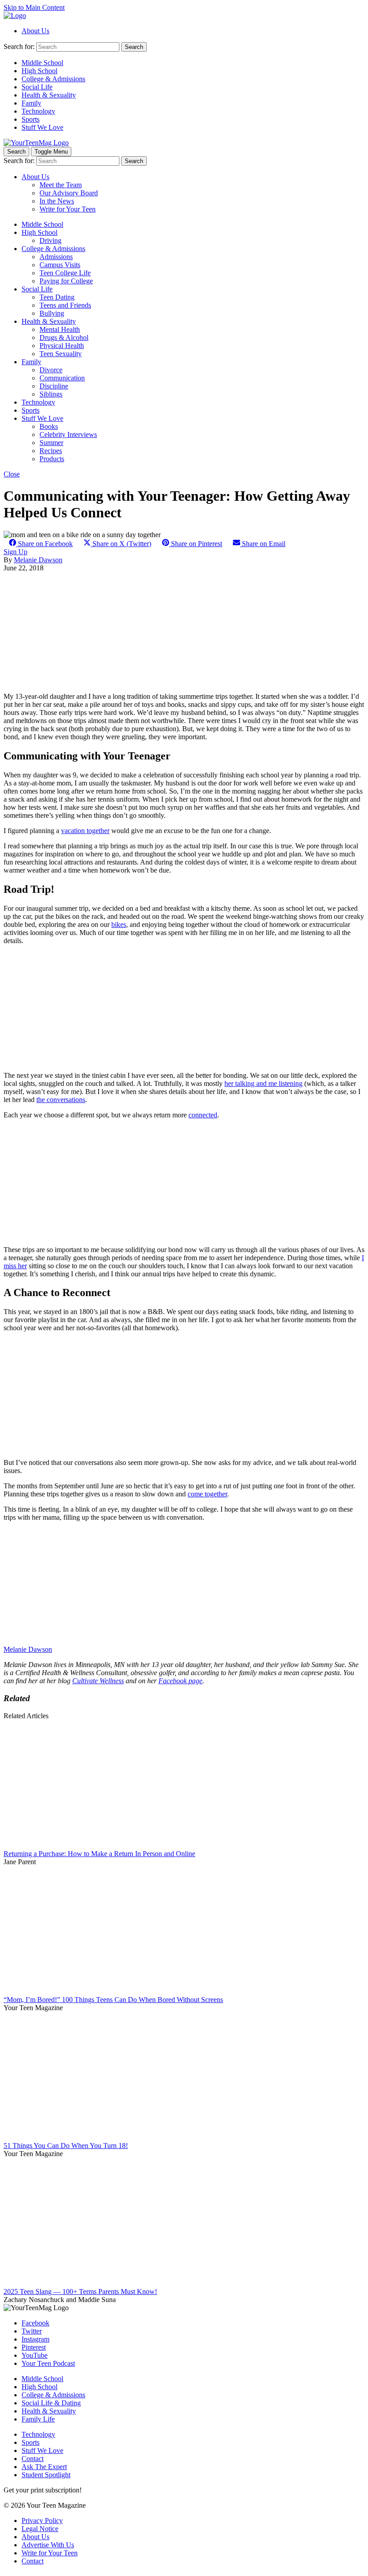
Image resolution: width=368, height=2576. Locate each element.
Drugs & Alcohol (64, 337)
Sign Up (15, 552)
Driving (50, 240)
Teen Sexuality (61, 354)
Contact (33, 2459)
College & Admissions (53, 79)
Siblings (51, 394)
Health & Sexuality (49, 95)
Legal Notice (40, 2529)
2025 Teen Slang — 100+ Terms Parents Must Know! (80, 2291)
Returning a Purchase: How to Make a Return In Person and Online (99, 1854)
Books (49, 426)
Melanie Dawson (38, 560)
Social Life (37, 87)
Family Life (38, 2419)
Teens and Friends (65, 305)
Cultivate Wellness (98, 1681)
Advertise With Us (48, 2545)
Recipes (51, 451)
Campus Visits (60, 265)
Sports (31, 119)
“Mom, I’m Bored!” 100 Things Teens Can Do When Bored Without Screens (113, 2000)
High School (39, 71)
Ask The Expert (44, 2467)
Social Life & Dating (51, 2403)
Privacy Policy (42, 2521)
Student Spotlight (46, 2475)
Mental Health (60, 329)
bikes (119, 924)
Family (31, 103)
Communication (62, 378)
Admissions (56, 257)
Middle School (42, 63)
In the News (57, 201)
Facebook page (180, 1681)
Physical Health (62, 346)
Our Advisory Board (69, 193)
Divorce (51, 370)
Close (12, 474)
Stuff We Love (42, 127)
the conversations (61, 1100)
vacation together (85, 831)
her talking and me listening (263, 1083)
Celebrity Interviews (68, 434)
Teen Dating (57, 297)
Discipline (54, 386)
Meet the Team (61, 185)
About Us (35, 31)
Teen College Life (65, 273)
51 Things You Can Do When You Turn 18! (66, 2146)
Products (52, 459)
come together (207, 1494)
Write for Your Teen (68, 209)
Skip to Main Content (34, 7)
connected (203, 1115)
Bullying (52, 313)
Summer (51, 443)
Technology (38, 111)
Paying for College (66, 281)
